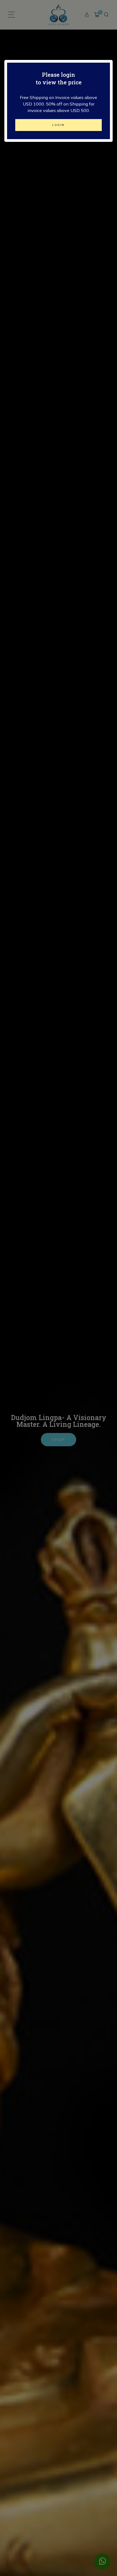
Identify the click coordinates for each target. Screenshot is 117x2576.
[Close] (111, 54)
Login (59, 125)
